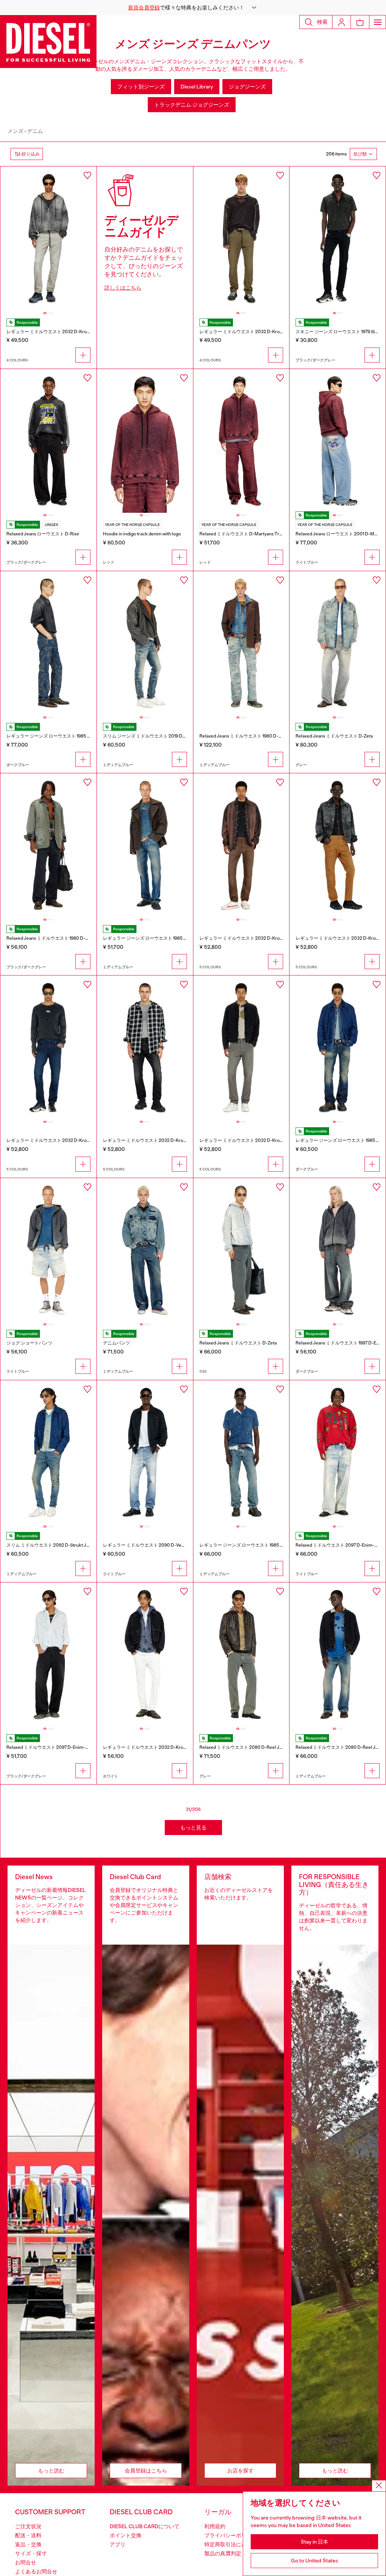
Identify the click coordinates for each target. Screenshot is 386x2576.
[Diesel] (48, 42)
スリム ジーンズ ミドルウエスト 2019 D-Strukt (150, 736)
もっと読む (51, 2471)
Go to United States (315, 2561)
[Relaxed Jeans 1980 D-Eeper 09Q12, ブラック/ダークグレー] (48, 845)
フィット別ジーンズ (141, 87)
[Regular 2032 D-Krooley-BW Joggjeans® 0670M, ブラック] (145, 1047)
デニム (35, 131)
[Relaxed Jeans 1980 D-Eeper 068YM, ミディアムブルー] (241, 643)
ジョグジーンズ (247, 87)
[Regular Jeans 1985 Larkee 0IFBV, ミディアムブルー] (241, 1452)
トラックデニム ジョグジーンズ (192, 105)
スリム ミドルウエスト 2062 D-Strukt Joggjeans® (57, 1545)
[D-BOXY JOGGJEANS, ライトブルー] (48, 1250)
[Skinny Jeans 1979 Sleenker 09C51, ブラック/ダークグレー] (338, 238)
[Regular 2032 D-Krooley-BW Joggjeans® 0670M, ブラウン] (241, 845)
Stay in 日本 (315, 2542)
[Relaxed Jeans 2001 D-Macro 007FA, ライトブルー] (338, 441)
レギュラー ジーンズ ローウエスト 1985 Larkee (54, 736)
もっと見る (193, 1828)
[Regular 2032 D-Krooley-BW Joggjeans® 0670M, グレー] (241, 1047)
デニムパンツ (116, 1343)
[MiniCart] (360, 22)
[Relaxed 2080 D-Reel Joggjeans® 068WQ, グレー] (241, 1654)
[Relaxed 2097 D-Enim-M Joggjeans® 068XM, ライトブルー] (338, 1452)
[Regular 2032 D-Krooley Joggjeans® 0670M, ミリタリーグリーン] (241, 238)
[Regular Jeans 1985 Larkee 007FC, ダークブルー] (48, 643)
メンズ (15, 131)
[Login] (342, 22)
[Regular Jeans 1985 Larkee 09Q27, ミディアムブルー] (145, 845)
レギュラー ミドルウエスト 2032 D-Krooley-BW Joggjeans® (261, 938)
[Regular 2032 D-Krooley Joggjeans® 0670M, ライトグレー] (48, 238)
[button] (193, 8)
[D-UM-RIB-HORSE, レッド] (145, 441)
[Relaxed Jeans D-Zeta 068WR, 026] (241, 1250)
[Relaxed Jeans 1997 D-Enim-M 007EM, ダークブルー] (338, 1250)
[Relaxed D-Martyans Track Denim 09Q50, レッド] (241, 441)
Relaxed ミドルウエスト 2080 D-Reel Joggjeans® (250, 1747)
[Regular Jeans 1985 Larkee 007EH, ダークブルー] (338, 1047)
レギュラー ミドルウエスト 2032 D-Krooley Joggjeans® (63, 332)
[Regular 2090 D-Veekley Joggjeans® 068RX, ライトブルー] (145, 1452)
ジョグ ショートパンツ (29, 1343)
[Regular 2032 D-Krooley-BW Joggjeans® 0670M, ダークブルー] (48, 1047)
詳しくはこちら (123, 288)
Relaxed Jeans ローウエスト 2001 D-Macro (340, 534)
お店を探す (240, 2471)
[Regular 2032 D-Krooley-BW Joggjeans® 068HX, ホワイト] (145, 1654)
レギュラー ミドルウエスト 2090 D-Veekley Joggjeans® (160, 1545)
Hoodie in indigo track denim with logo (142, 534)
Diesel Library (197, 87)
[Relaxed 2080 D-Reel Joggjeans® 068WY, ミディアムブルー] (338, 1654)
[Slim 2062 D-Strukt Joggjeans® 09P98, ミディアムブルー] (48, 1452)
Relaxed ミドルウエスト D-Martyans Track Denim (250, 534)
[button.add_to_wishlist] (87, 175)
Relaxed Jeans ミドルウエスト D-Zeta (334, 736)
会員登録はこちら (146, 2471)
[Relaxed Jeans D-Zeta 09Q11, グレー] (338, 643)
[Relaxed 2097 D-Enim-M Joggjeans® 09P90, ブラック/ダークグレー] (48, 1654)
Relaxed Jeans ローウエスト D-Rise (43, 534)
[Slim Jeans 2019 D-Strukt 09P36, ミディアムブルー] (145, 643)
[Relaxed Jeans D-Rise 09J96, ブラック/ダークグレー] (48, 441)
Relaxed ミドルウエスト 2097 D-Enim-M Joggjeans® (60, 1747)
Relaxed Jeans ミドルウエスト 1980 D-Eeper (245, 736)
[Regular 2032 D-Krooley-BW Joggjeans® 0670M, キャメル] (338, 845)
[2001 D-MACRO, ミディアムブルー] (145, 1250)
